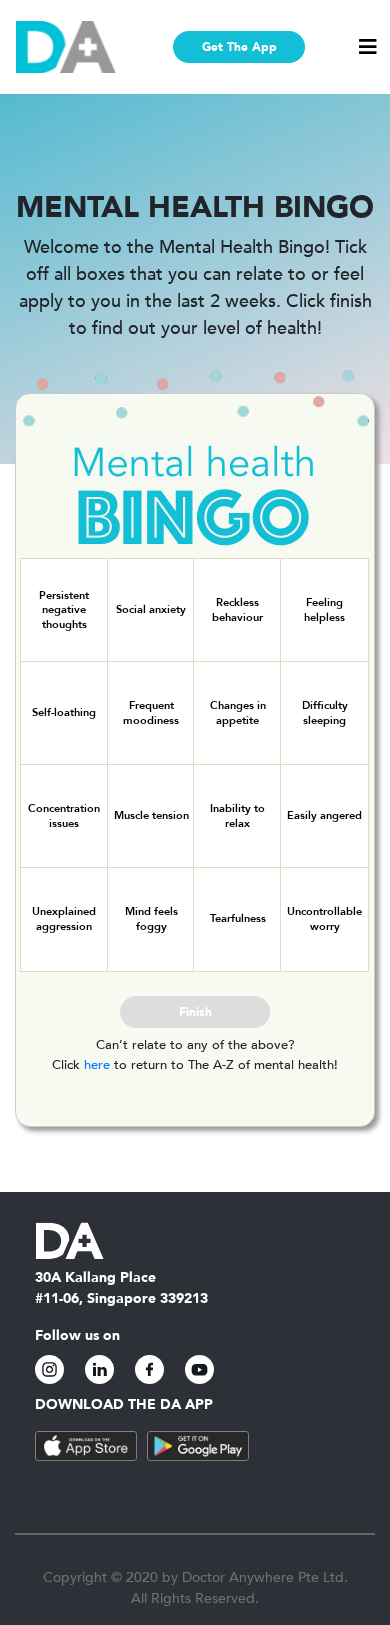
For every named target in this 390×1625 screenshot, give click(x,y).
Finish (195, 1012)
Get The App (239, 47)
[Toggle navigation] (368, 47)
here (97, 1065)
